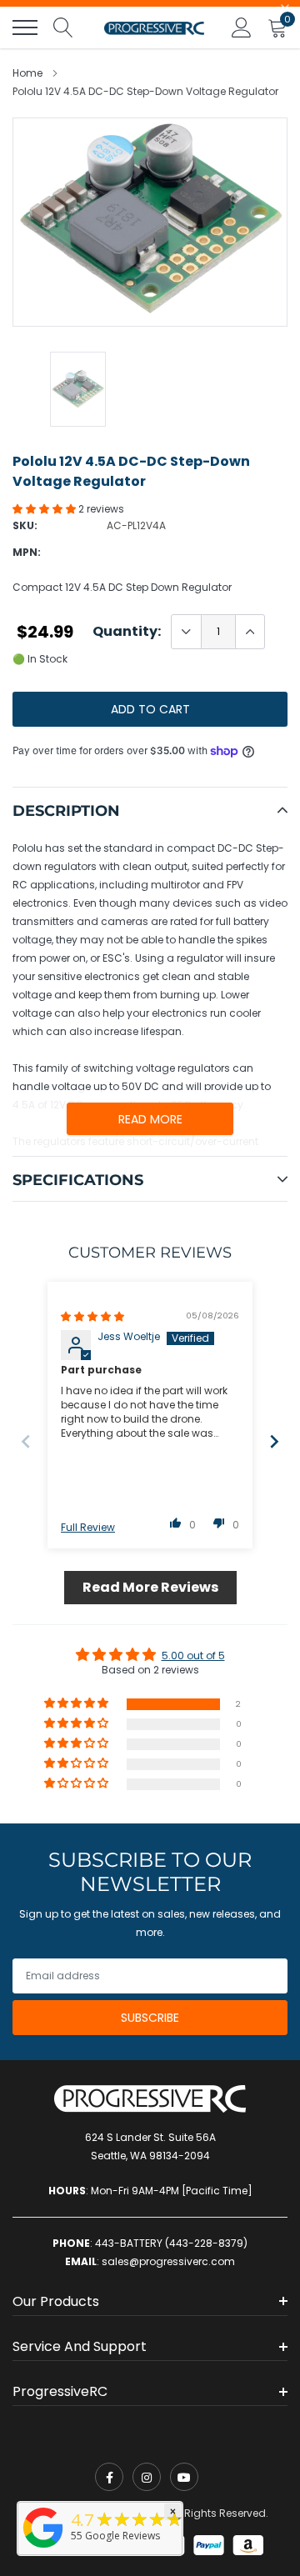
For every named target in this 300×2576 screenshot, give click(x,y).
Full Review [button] (88, 1528)
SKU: (25, 525)
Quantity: (127, 632)
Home (27, 73)
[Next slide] (274, 1441)
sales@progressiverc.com (168, 2261)
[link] (109, 2477)
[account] (242, 27)
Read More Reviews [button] (150, 1587)
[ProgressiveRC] (43, 2549)
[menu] (25, 28)
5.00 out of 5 (193, 1656)
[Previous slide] (26, 1441)
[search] (63, 28)
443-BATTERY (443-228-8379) (171, 2243)
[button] (45, 509)
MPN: (27, 552)
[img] (92, 1316)
